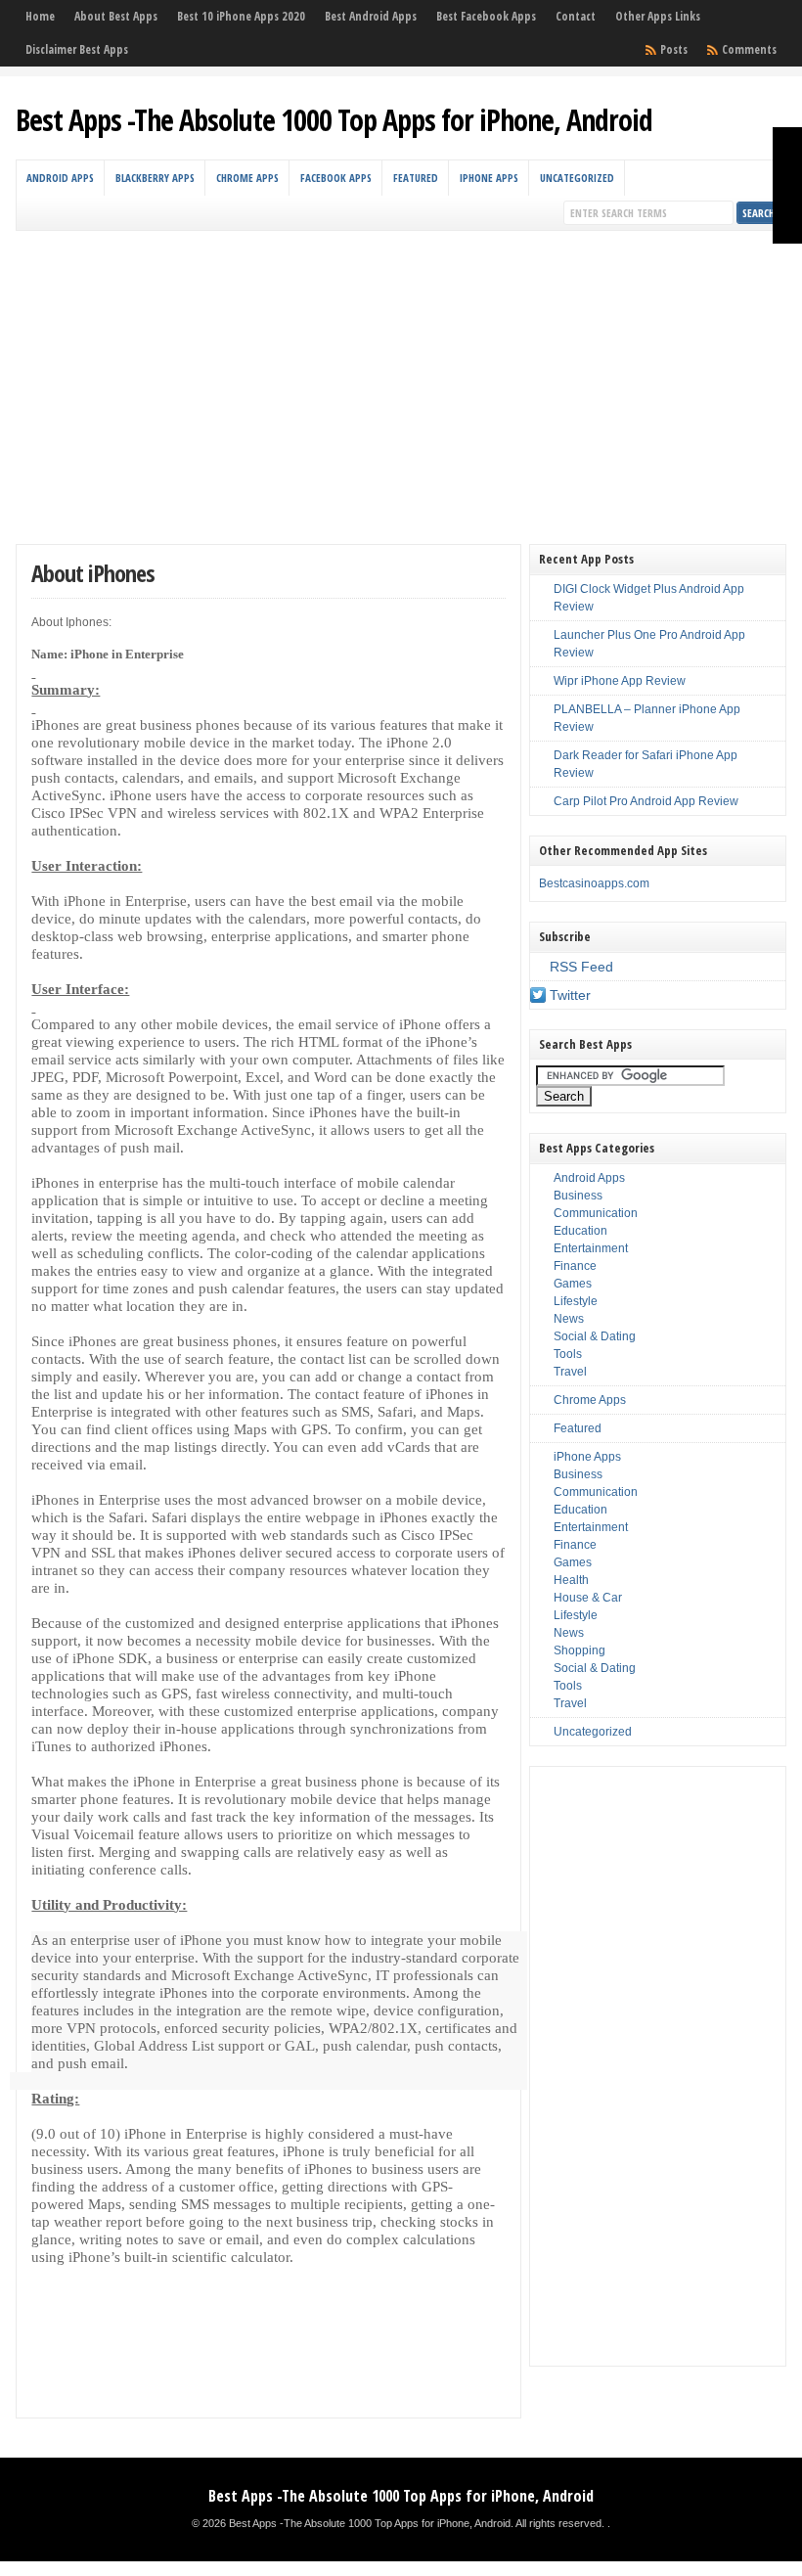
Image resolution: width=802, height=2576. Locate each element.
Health (571, 1580)
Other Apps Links (658, 16)
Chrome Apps (247, 178)
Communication (596, 1213)
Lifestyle (576, 1301)
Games (573, 1284)
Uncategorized (577, 178)
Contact (576, 16)
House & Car (588, 1598)
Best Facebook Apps (486, 16)
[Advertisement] (401, 378)
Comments (749, 49)
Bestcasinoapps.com (594, 883)
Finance (575, 1266)
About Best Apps (116, 16)
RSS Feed (581, 967)
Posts (674, 49)
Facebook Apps (336, 178)
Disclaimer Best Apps (77, 49)
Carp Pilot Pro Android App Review (646, 801)
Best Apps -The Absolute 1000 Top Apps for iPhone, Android (334, 120)
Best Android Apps (371, 16)
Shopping (579, 1650)
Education (580, 1231)
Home (40, 16)
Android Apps (60, 178)
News (569, 1319)
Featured (416, 178)
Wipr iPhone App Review (620, 681)
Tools (568, 1354)
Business (578, 1196)
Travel (570, 1372)
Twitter (570, 995)
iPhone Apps (489, 178)
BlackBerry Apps (155, 178)
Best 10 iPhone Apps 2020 (241, 16)
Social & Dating (595, 1336)
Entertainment (591, 1248)
